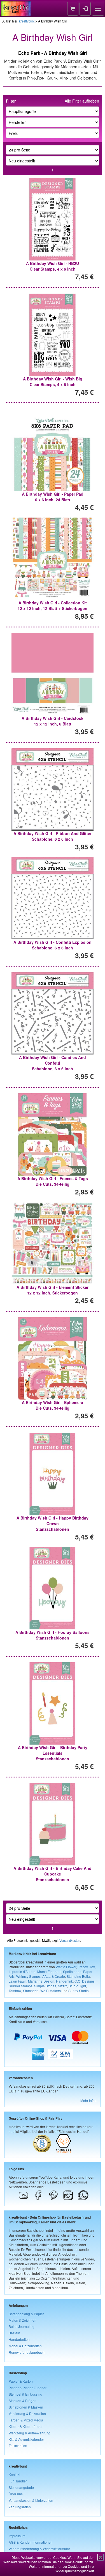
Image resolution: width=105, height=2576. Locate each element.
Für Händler (18, 2481)
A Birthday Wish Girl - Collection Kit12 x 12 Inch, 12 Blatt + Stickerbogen (53, 606)
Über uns (16, 2494)
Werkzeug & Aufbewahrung (30, 2433)
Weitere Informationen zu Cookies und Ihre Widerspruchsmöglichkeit (61, 2569)
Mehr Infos (88, 2100)
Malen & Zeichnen (23, 2320)
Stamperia (31, 1991)
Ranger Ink (64, 1981)
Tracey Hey (86, 1967)
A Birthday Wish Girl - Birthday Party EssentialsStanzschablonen (53, 1753)
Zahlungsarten (20, 2507)
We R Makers (51, 1991)
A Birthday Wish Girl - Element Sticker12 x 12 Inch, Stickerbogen (53, 1290)
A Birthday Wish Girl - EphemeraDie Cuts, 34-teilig (53, 1405)
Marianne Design (41, 1981)
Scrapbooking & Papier (26, 2314)
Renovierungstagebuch (27, 2352)
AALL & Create (54, 1976)
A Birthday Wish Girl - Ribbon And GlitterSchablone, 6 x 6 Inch (53, 836)
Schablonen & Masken (26, 2407)
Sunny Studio (79, 1991)
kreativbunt (27, 21)
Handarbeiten (19, 2339)
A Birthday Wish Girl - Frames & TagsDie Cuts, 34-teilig (53, 1181)
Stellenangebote (21, 2487)
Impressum (17, 2536)
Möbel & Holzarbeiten (25, 2346)
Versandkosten (70, 1940)
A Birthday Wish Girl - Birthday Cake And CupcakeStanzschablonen (53, 1874)
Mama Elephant (49, 1971)
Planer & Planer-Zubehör (28, 2388)
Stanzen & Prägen (23, 2401)
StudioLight (77, 1986)
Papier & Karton (21, 2381)
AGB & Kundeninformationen (31, 2542)
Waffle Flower (66, 1967)
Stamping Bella (78, 1976)
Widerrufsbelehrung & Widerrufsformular (39, 2549)
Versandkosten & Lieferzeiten (31, 2500)
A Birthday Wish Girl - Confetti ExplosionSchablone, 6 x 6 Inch (53, 945)
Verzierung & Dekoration (27, 2413)
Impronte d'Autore (22, 1971)
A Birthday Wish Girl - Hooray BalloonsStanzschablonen (53, 1635)
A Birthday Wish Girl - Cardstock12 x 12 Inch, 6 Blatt (53, 721)
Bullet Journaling (22, 2326)
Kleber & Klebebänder (26, 2426)
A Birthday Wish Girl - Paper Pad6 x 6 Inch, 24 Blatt (53, 497)
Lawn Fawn (17, 1981)
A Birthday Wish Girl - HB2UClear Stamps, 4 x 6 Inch (53, 266)
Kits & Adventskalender (26, 2439)
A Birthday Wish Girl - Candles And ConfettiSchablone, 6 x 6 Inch (53, 1063)
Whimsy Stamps (28, 1976)
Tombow (15, 1991)
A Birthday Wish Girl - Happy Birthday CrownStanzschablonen (53, 1523)
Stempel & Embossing (25, 2394)
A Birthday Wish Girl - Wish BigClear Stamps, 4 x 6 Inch (53, 382)
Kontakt (14, 2474)
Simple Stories (45, 1986)
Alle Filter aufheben (82, 101)
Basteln (14, 2333)
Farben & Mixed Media (26, 2420)
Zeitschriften (18, 2445)
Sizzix (62, 1986)
